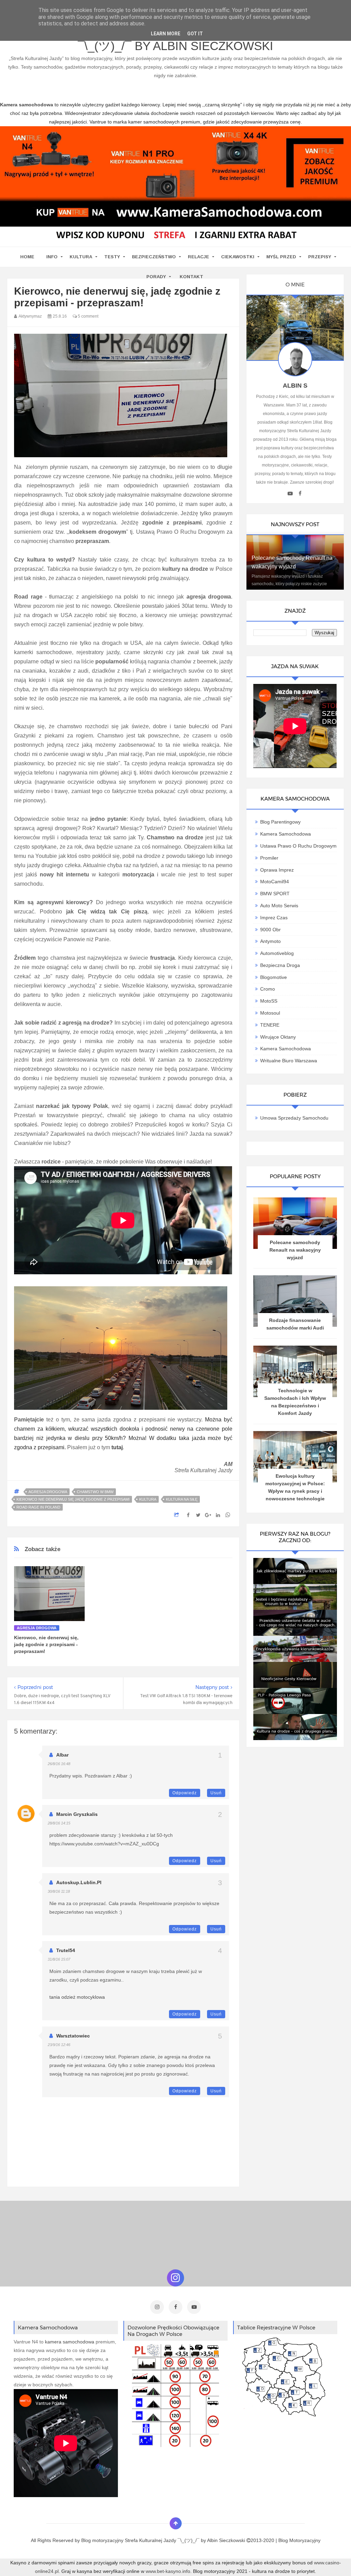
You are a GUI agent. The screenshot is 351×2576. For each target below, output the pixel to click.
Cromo (268, 989)
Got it (195, 34)
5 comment (88, 316)
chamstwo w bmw (95, 1492)
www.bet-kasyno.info (168, 2571)
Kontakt (191, 277)
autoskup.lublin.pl (79, 1882)
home (27, 257)
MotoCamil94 (275, 882)
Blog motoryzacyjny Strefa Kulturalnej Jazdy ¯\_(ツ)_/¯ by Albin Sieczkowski (175, 41)
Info (52, 257)
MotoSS (269, 1001)
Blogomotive (274, 977)
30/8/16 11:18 (59, 1891)
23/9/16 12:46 (59, 2045)
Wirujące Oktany (278, 1037)
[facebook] (300, 494)
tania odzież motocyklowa (77, 1997)
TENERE (270, 1025)
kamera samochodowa (70, 2342)
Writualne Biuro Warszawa (289, 1061)
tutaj (117, 1447)
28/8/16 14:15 (59, 1823)
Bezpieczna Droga (280, 965)
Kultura (81, 257)
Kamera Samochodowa (286, 834)
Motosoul (270, 1013)
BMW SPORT (275, 894)
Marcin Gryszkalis (77, 1814)
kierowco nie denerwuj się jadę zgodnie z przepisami (73, 1499)
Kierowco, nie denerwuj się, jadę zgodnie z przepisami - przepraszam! (46, 1644)
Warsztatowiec (73, 2036)
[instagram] (157, 2307)
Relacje (198, 257)
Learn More (166, 34)
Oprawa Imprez (277, 870)
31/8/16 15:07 (59, 1959)
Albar (62, 1755)
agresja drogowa (48, 1492)
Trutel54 (66, 1950)
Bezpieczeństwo (154, 257)
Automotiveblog (277, 953)
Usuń (216, 1793)
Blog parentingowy (280, 822)
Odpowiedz (185, 1793)
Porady (156, 277)
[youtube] (290, 494)
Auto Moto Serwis (279, 906)
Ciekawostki (238, 257)
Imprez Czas (274, 918)
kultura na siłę (182, 1499)
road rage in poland (38, 1507)
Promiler (269, 858)
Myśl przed (281, 257)
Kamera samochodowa (286, 1049)
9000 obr (270, 930)
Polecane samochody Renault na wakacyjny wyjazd (295, 1250)
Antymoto (270, 941)
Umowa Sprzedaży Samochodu (294, 1118)
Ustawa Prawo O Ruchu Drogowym (298, 846)
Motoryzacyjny (305, 2540)
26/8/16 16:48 (59, 1764)
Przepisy (320, 257)
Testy (112, 257)
